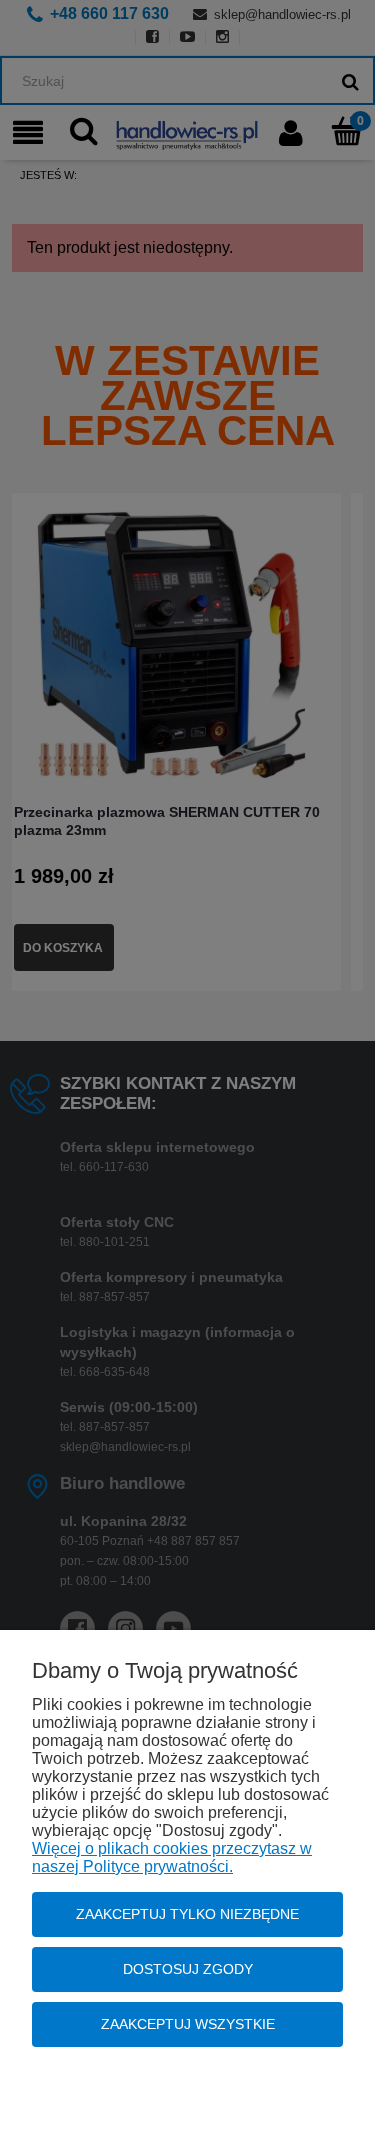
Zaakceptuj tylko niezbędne (187, 1914)
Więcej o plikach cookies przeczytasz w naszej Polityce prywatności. (172, 1857)
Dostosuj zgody (188, 1969)
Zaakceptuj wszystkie (188, 2024)
